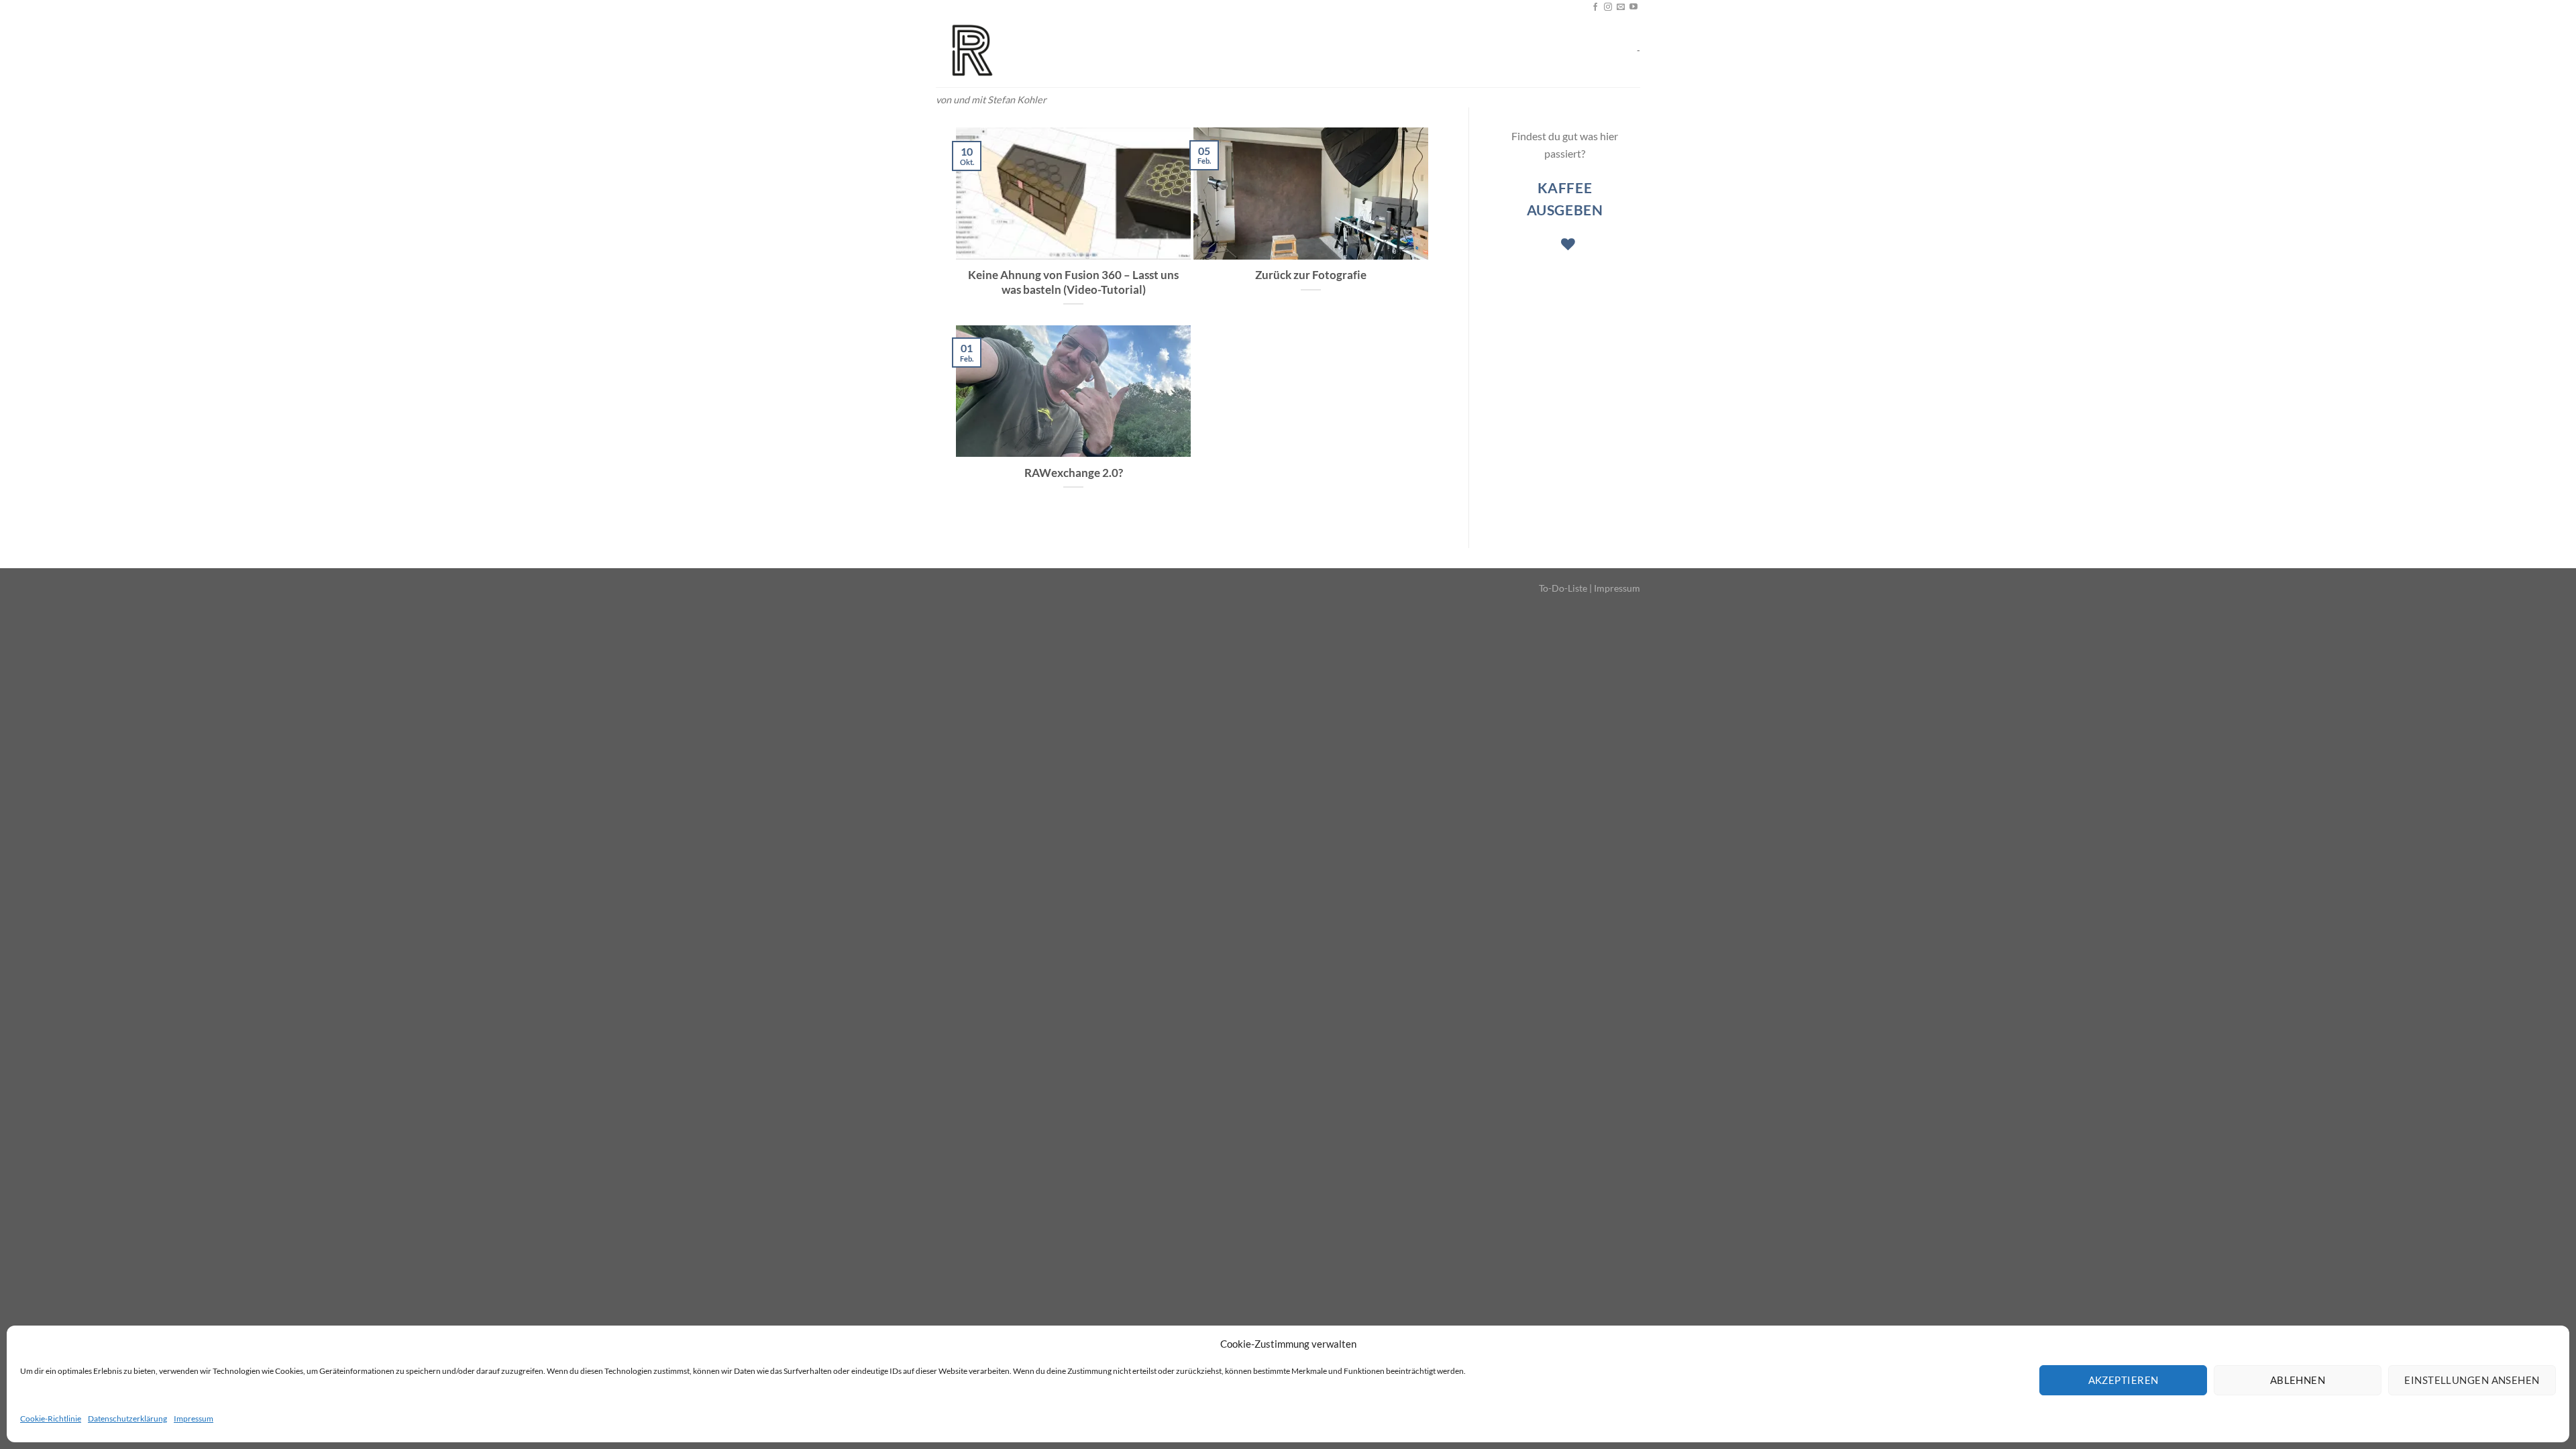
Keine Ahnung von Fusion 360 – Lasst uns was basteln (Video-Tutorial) (1073, 282)
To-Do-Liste (1563, 588)
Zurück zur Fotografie (1311, 275)
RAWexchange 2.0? (1074, 473)
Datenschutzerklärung (127, 1418)
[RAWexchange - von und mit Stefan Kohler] (1003, 51)
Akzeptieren (2124, 1380)
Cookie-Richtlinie (51, 1418)
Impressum (194, 1418)
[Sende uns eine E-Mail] (1621, 7)
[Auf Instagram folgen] (1608, 7)
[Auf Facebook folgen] (1595, 7)
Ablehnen (2298, 1380)
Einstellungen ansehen (2472, 1380)
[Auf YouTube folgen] (1633, 7)
